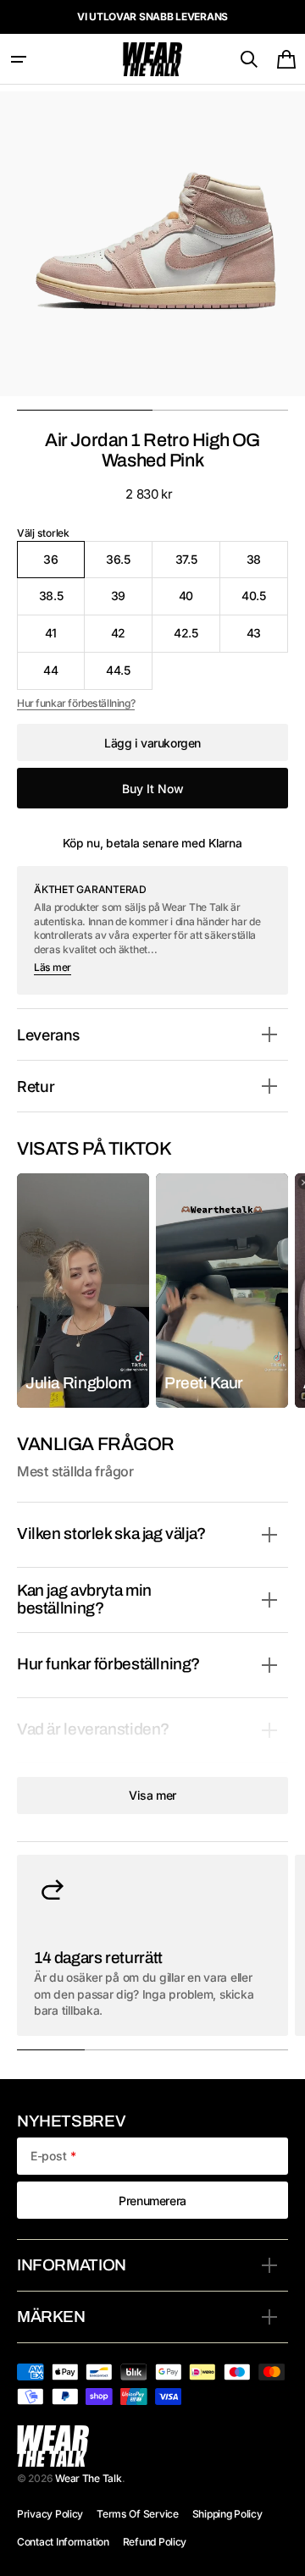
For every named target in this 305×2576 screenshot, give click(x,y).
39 (132, 601)
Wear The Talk (88, 2478)
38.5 (62, 601)
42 (132, 639)
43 (267, 639)
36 (64, 565)
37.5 (198, 565)
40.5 (265, 601)
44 (64, 676)
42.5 (197, 639)
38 (267, 565)
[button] (19, 59)
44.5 (129, 676)
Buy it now (153, 789)
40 (200, 601)
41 (65, 639)
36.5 (129, 565)
